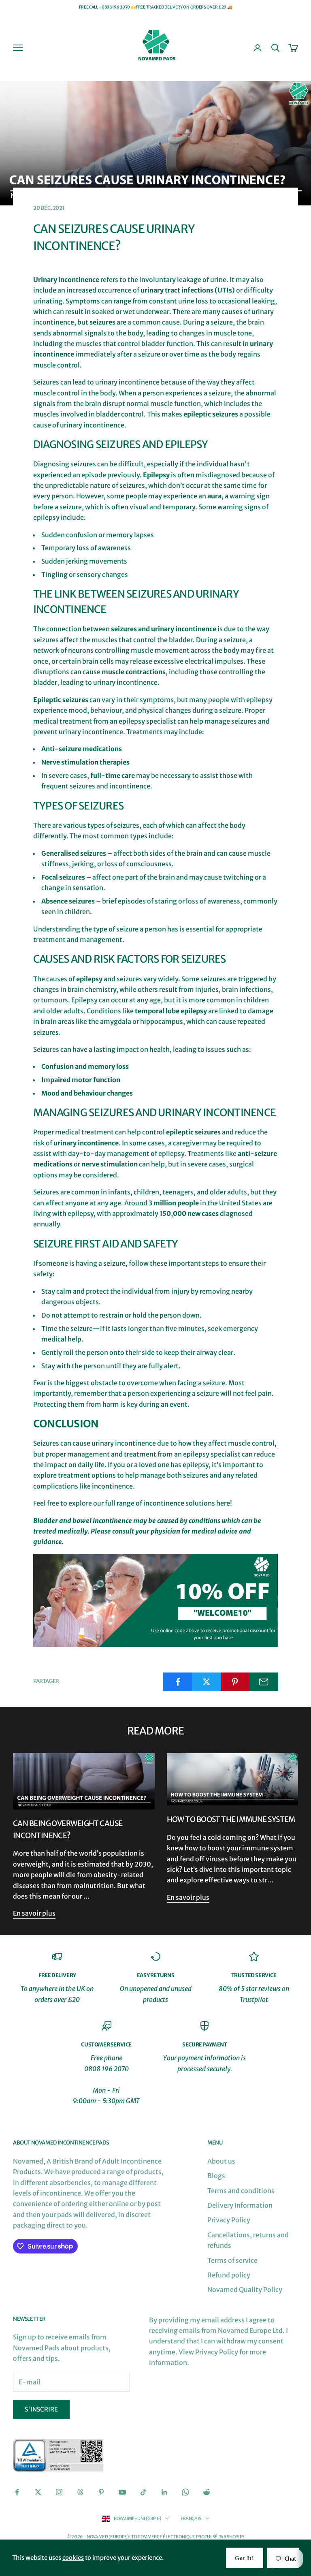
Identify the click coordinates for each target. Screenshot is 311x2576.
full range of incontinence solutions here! (168, 1503)
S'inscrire (41, 2409)
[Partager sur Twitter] (207, 1682)
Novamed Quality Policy (245, 2290)
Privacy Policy (229, 2220)
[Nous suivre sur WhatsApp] (185, 2492)
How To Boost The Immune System (231, 1819)
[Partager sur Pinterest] (235, 1682)
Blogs (216, 2176)
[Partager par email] (264, 1682)
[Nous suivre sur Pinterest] (101, 2492)
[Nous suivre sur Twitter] (38, 2492)
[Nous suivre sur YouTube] (122, 2492)
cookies (73, 2558)
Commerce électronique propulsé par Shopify (191, 2537)
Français (191, 2518)
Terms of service (232, 2260)
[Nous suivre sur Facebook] (17, 2492)
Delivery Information (240, 2205)
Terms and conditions (241, 2191)
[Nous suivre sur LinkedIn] (164, 2492)
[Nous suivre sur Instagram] (59, 2492)
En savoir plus (34, 1913)
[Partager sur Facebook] (178, 1682)
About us (221, 2161)
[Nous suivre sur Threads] (80, 2492)
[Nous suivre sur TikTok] (143, 2492)
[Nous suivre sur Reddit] (207, 2492)
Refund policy (229, 2275)
